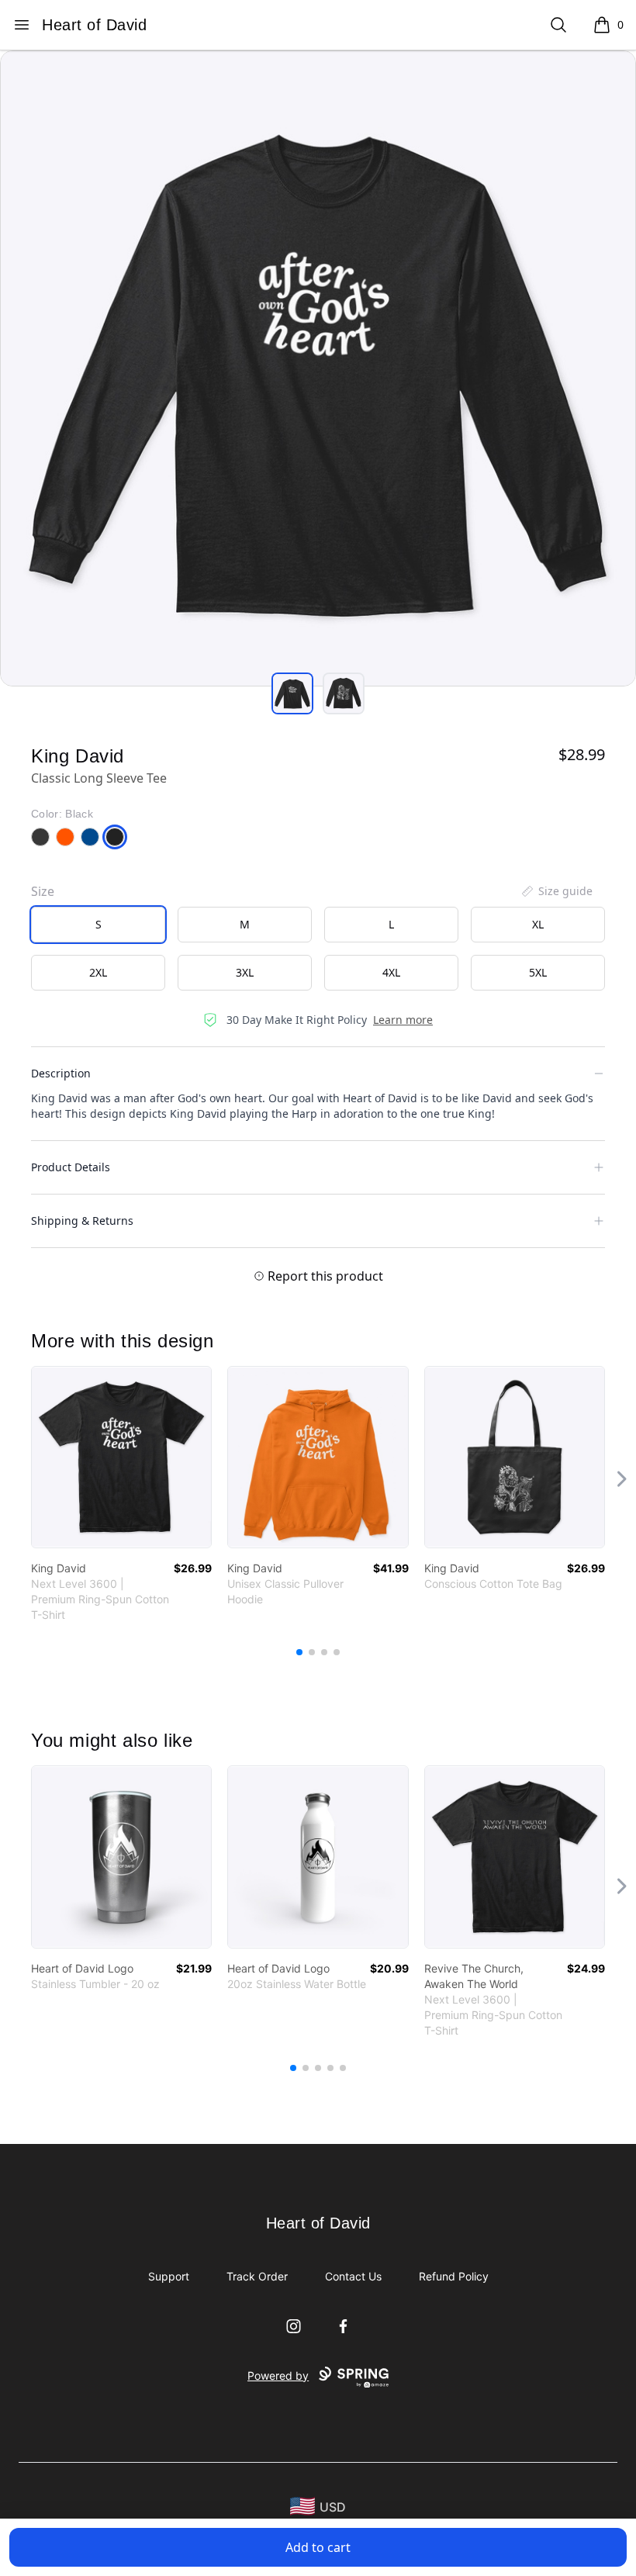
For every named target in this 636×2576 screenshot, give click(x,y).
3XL (245, 972)
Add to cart (318, 2547)
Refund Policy (454, 2276)
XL (538, 924)
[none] (556, 891)
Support (169, 2276)
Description (61, 1073)
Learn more (403, 1020)
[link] (121, 1457)
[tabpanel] (318, 368)
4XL (391, 972)
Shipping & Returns (82, 1221)
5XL (538, 972)
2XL (98, 972)
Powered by (278, 2375)
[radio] (98, 925)
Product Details (71, 1167)
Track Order (257, 2276)
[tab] (292, 693)
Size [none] (43, 891)
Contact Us (353, 2276)
